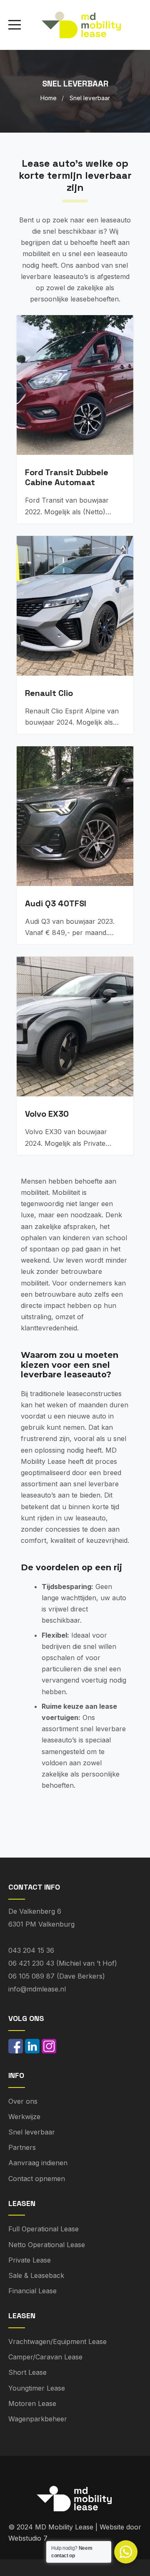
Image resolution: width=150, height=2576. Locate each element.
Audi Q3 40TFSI (56, 903)
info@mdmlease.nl (37, 1989)
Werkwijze (24, 2117)
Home (49, 98)
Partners (22, 2147)
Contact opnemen (37, 2179)
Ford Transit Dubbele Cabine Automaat (67, 477)
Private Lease (30, 2260)
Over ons (23, 2101)
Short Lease (27, 2372)
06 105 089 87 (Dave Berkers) (57, 1976)
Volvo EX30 (47, 1114)
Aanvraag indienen (38, 2163)
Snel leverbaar (32, 2132)
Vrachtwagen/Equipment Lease (57, 2342)
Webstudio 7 (28, 2538)
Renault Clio (49, 693)
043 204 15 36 (31, 1950)
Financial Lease (32, 2291)
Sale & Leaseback (36, 2275)
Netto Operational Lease (47, 2245)
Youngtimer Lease (37, 2388)
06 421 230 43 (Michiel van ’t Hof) (63, 1963)
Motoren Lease (32, 2403)
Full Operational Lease (44, 2229)
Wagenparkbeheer (38, 2419)
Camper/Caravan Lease (45, 2357)
